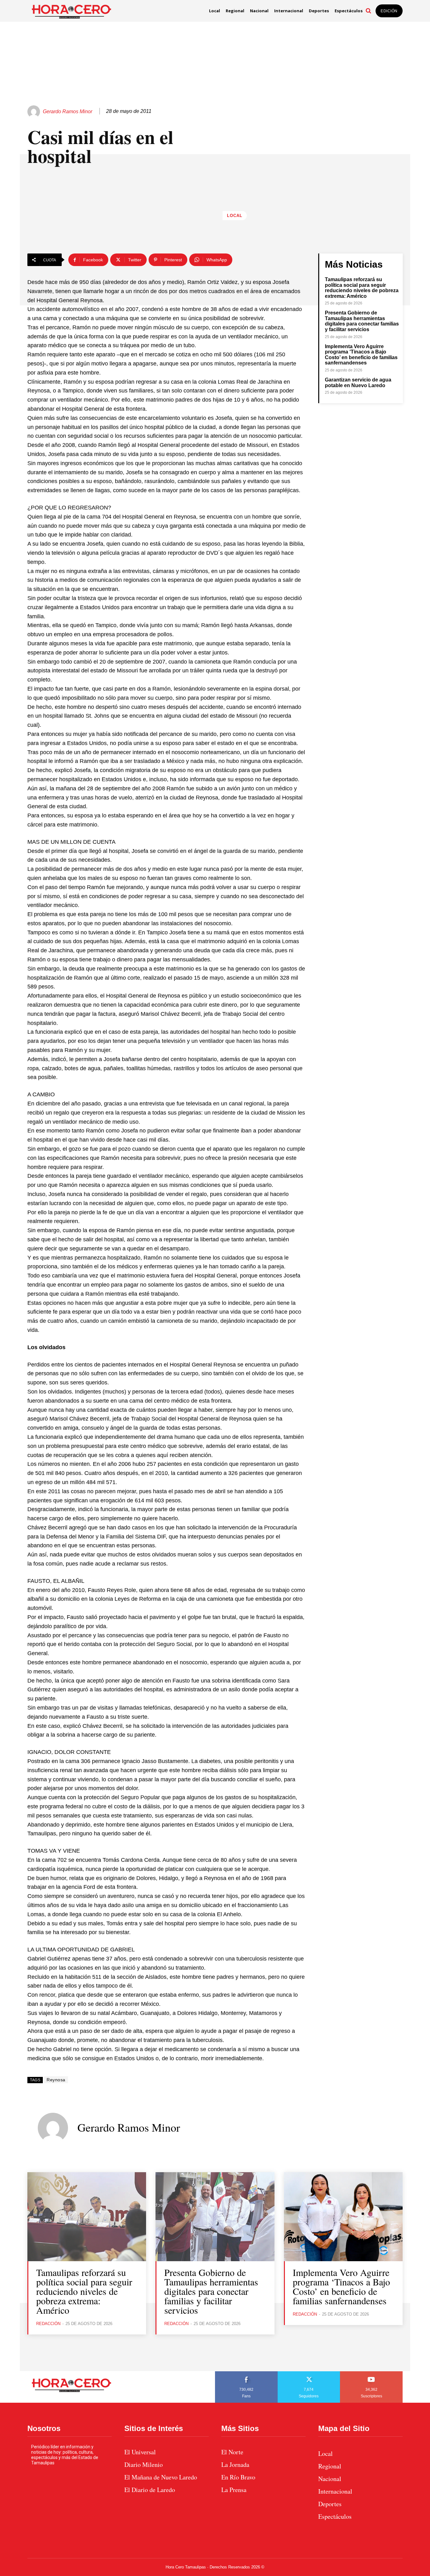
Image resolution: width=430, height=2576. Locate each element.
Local (235, 216)
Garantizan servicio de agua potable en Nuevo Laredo (358, 383)
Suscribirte (372, 2373)
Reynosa (56, 2080)
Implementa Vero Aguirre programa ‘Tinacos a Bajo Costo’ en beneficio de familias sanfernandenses (361, 355)
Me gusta (246, 2373)
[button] (368, 11)
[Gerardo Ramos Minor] (35, 112)
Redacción (48, 2324)
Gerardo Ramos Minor (68, 111)
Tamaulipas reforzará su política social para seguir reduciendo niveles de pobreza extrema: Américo (362, 288)
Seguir (309, 2373)
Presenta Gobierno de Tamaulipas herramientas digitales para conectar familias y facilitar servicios (362, 321)
